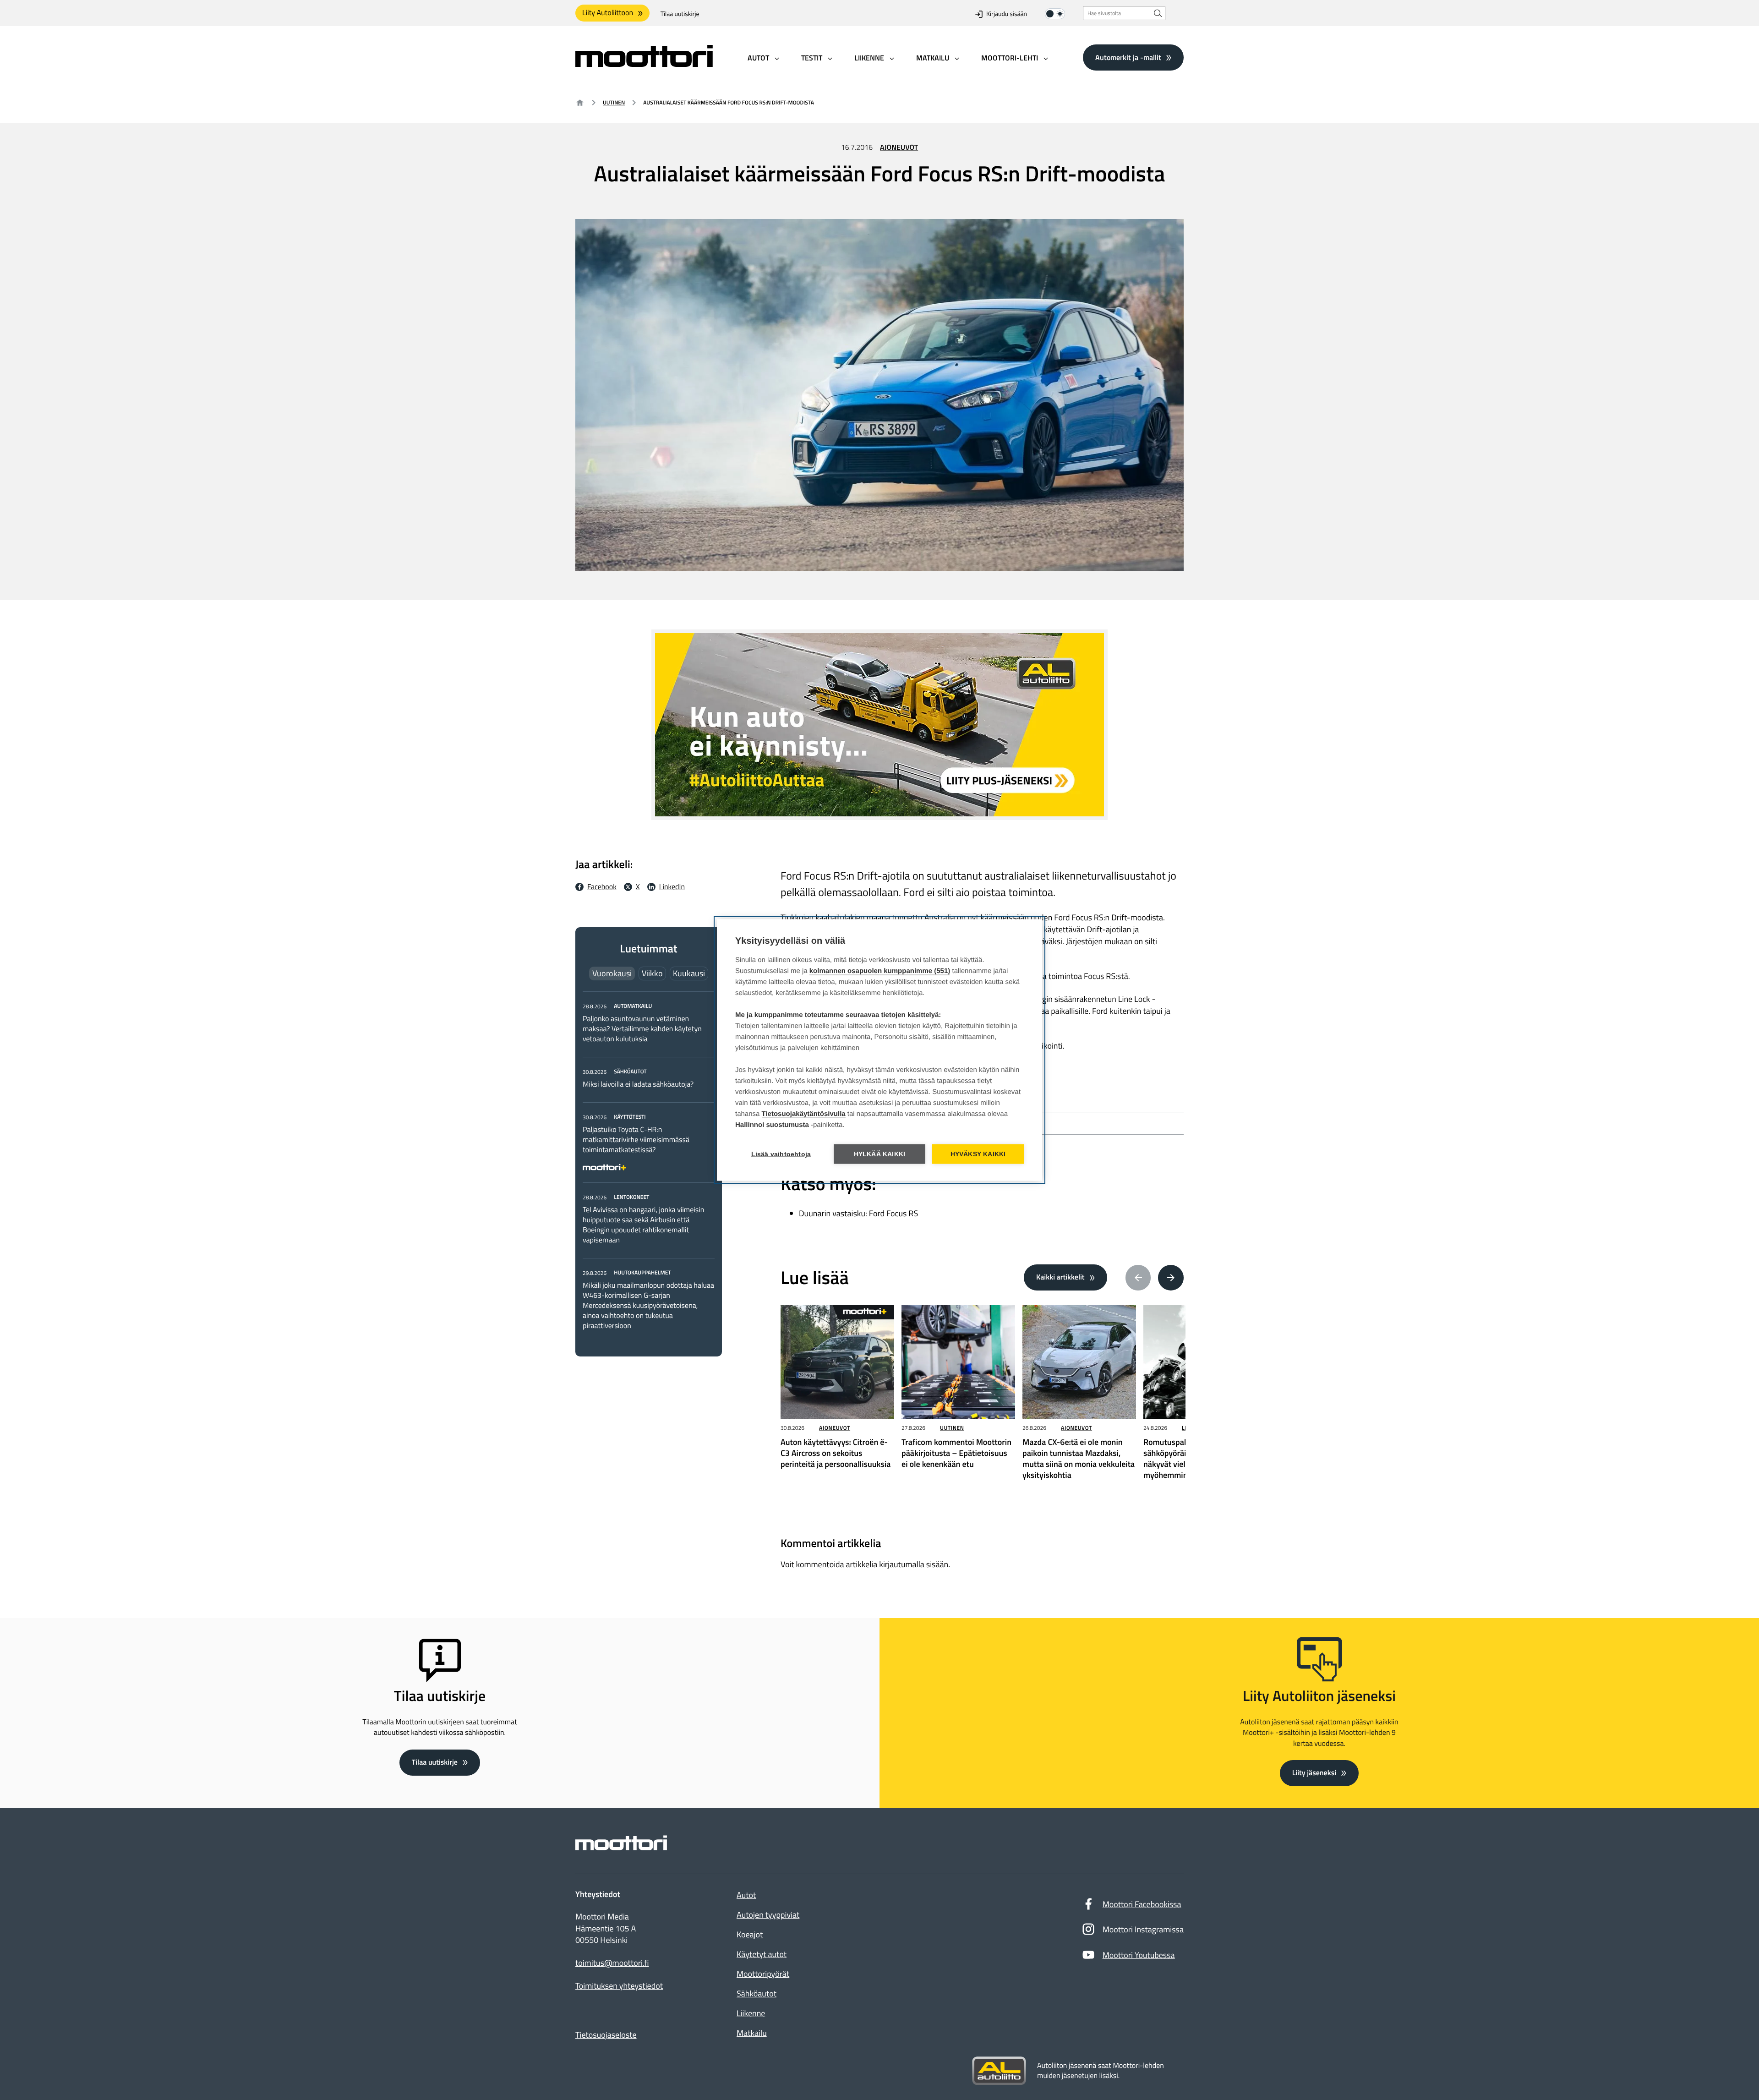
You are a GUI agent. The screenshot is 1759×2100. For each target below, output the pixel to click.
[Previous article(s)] (1138, 1278)
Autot (746, 1895)
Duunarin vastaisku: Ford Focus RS (858, 1213)
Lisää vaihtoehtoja (781, 1154)
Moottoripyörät (763, 1974)
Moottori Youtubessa (1139, 1955)
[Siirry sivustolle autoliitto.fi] (999, 2071)
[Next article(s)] (1171, 1278)
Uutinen (614, 102)
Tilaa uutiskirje (680, 14)
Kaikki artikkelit (1060, 1277)
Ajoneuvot (899, 148)
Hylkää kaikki (880, 1154)
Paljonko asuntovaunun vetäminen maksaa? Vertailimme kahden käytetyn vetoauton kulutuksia (642, 1029)
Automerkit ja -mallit (1128, 57)
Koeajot (750, 1934)
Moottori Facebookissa (1142, 1904)
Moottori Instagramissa (1143, 1929)
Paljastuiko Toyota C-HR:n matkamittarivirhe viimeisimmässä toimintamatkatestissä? (636, 1140)
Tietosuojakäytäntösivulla (804, 1114)
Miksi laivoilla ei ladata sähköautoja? (638, 1084)
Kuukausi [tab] (689, 973)
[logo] (644, 64)
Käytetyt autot (762, 1954)
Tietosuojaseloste (606, 2035)
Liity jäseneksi (1314, 1773)
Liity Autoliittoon (608, 13)
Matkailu (752, 2033)
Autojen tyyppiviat (768, 1915)
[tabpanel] (649, 1166)
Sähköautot (757, 1993)
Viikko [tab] (652, 973)
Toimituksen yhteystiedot (619, 1986)
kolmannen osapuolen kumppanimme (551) (880, 971)
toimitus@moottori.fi (612, 1963)
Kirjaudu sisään (1007, 14)
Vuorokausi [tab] (612, 973)
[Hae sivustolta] (1158, 13)
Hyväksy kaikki (978, 1154)
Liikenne (751, 2013)
